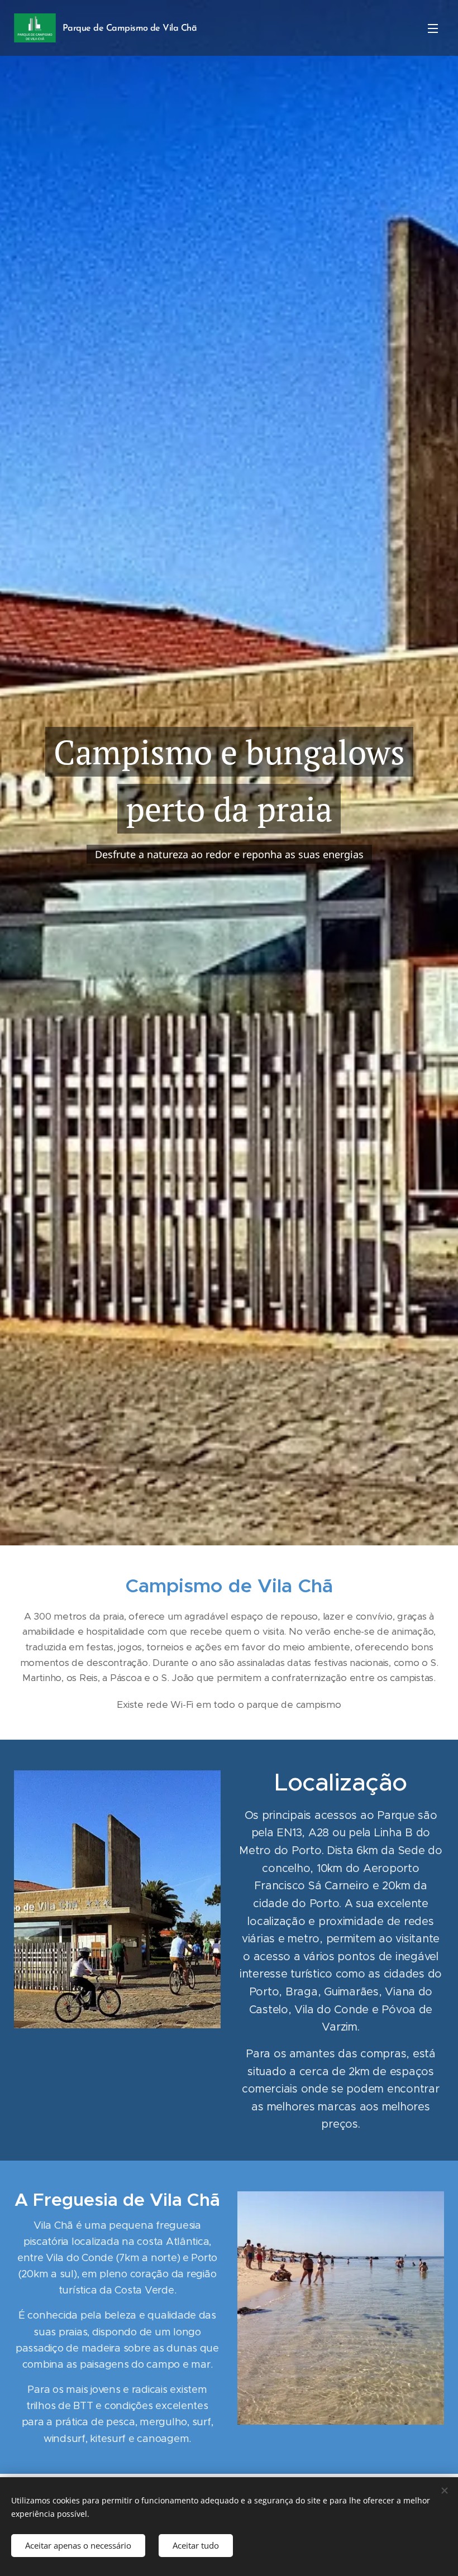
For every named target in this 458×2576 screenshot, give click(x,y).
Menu (433, 28)
